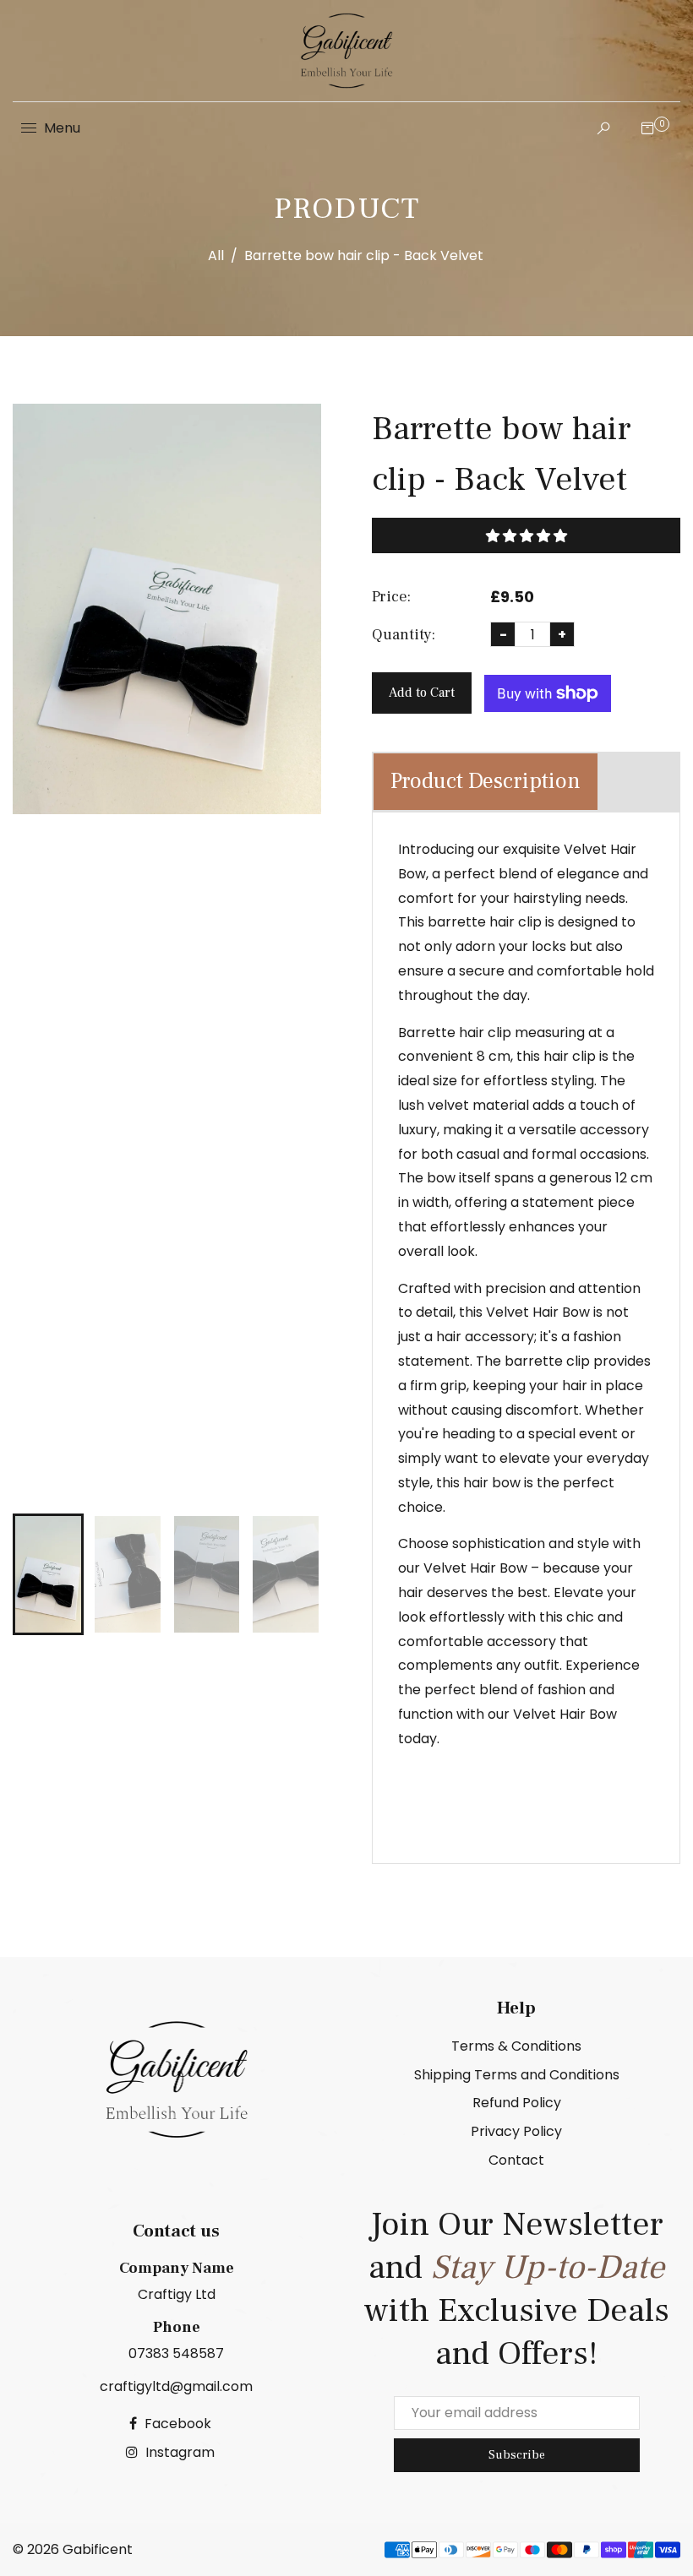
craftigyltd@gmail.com (176, 2386)
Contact (516, 2160)
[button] (526, 535)
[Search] (599, 128)
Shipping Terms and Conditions (517, 2075)
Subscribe (517, 2455)
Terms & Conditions (516, 2046)
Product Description (486, 781)
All (216, 255)
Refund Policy (517, 2103)
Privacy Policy (516, 2131)
